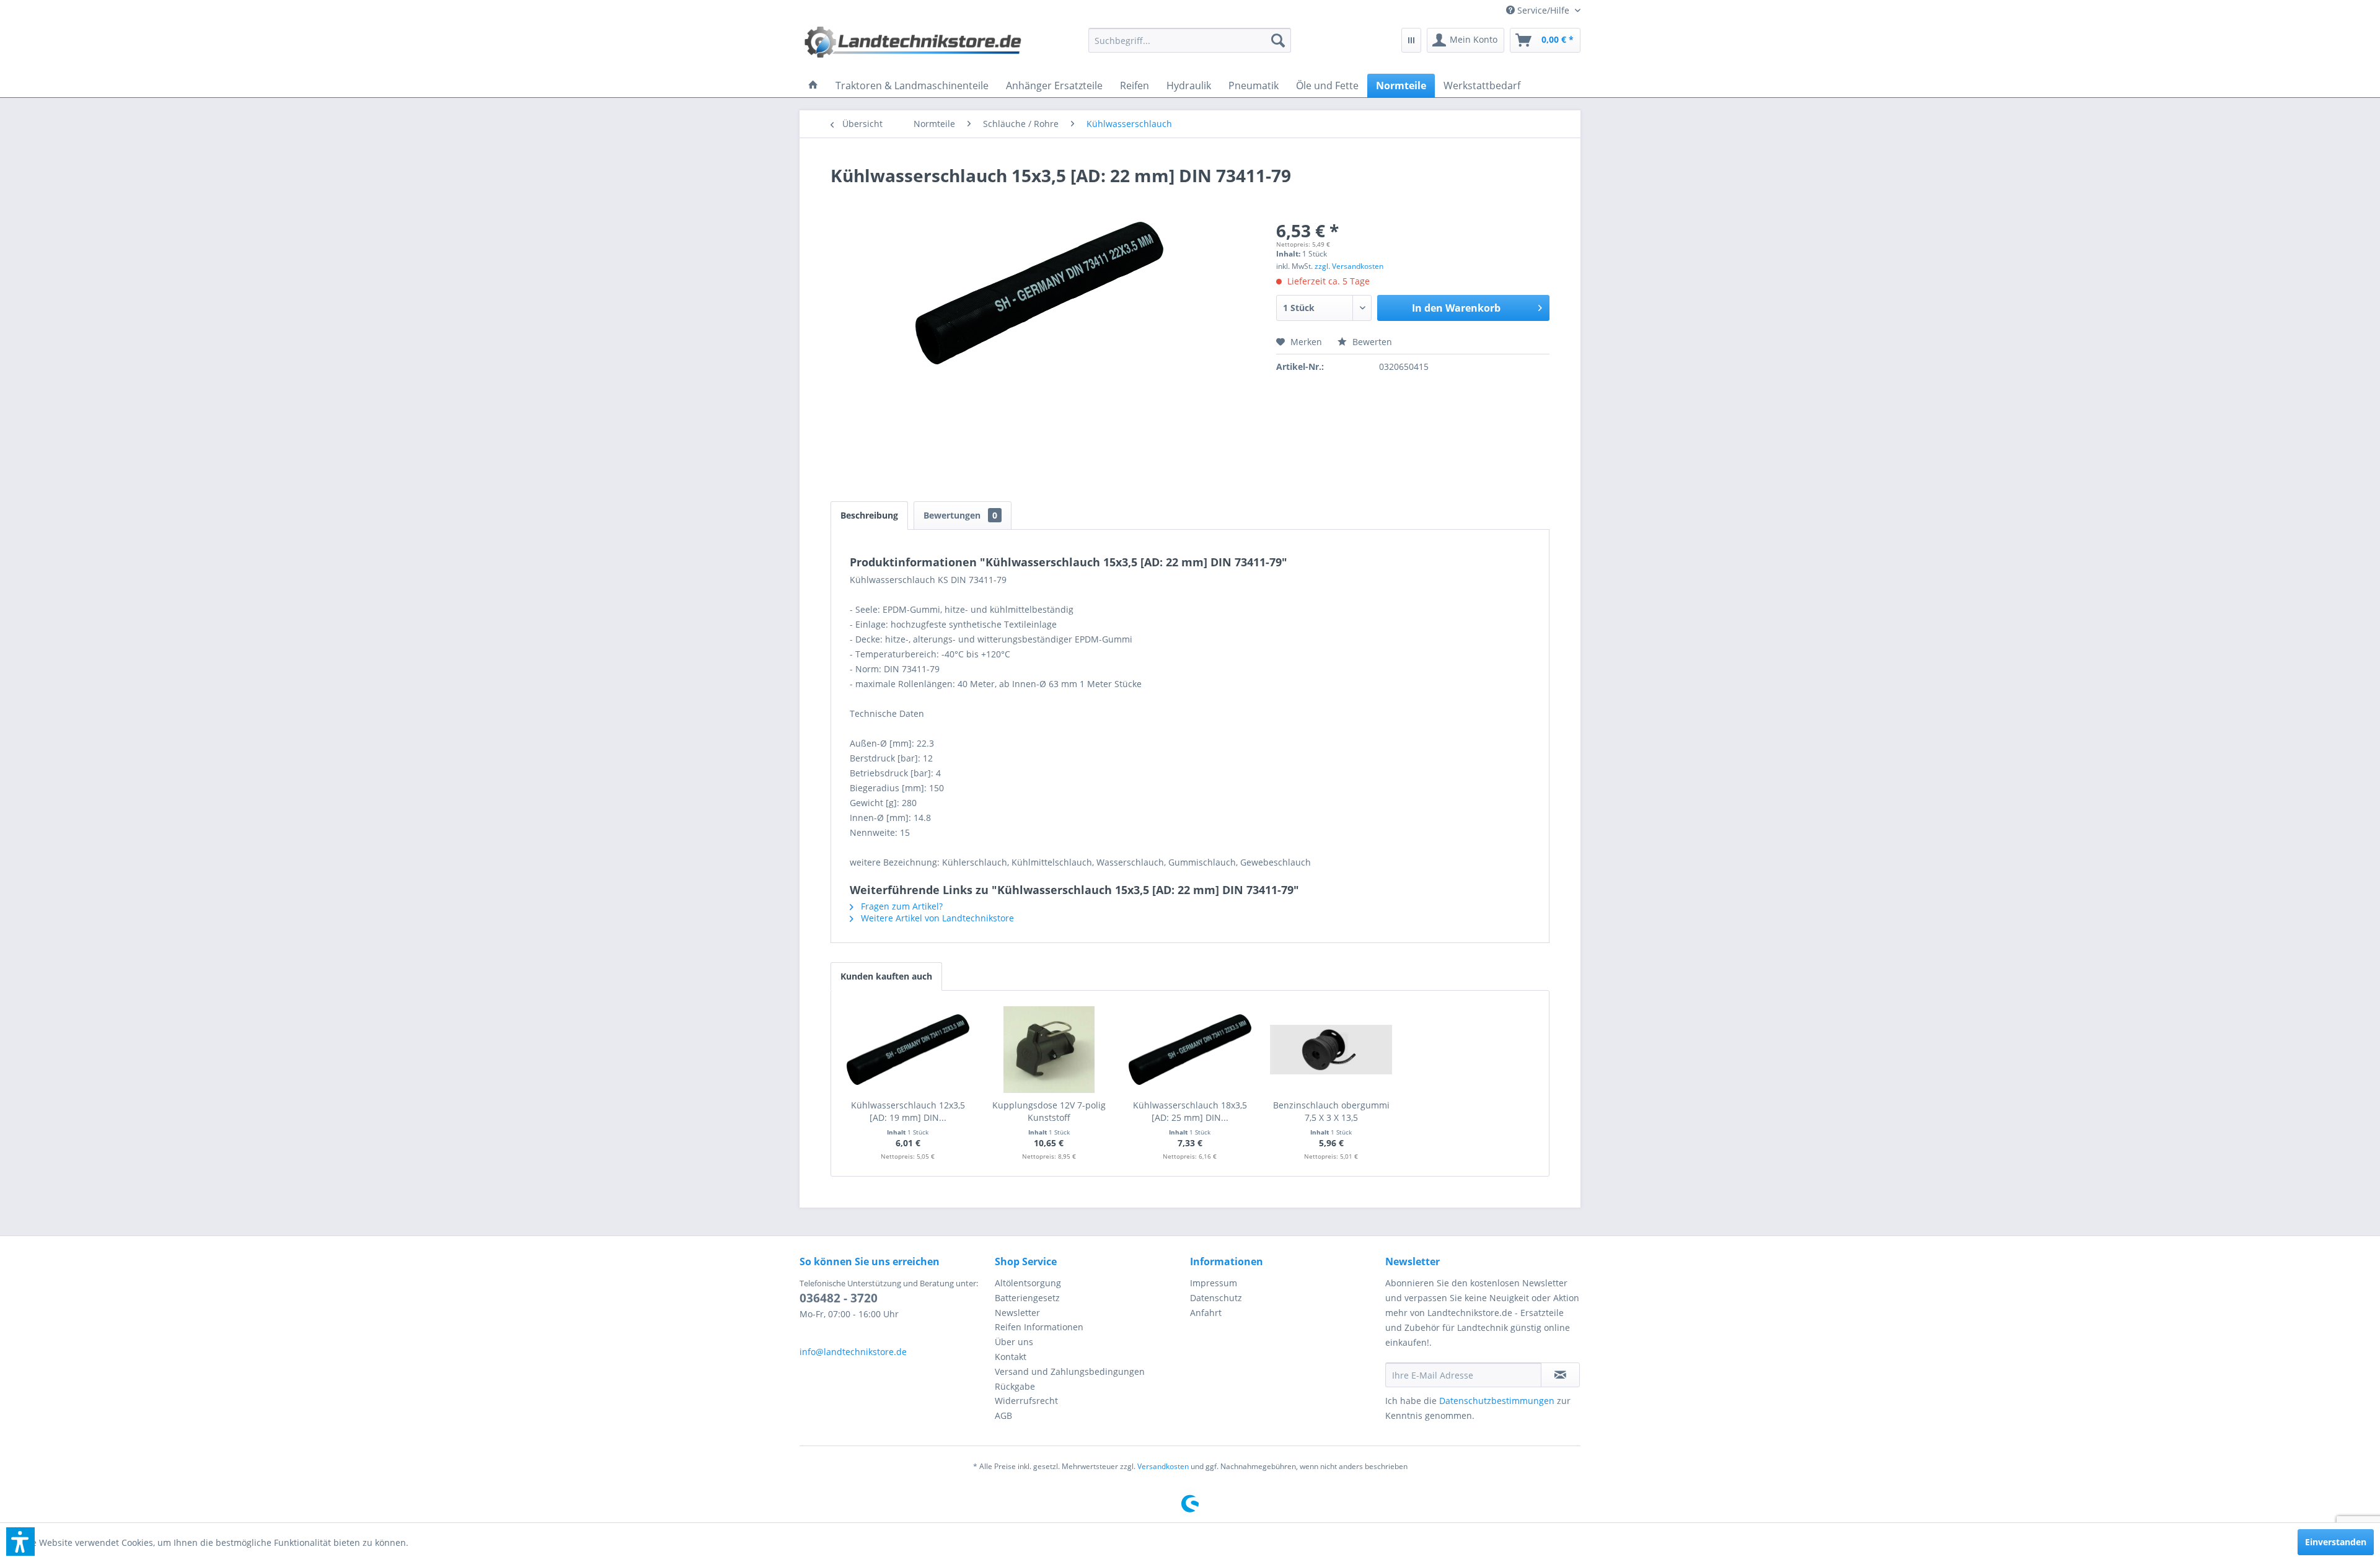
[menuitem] (1539, 10)
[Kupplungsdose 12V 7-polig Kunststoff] (1049, 1050)
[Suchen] (1278, 40)
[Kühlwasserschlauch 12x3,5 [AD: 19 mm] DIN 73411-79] (908, 1050)
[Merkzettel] (1411, 40)
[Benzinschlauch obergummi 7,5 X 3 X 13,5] (1331, 1050)
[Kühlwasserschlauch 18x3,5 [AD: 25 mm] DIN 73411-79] (1190, 1050)
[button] (20, 1542)
